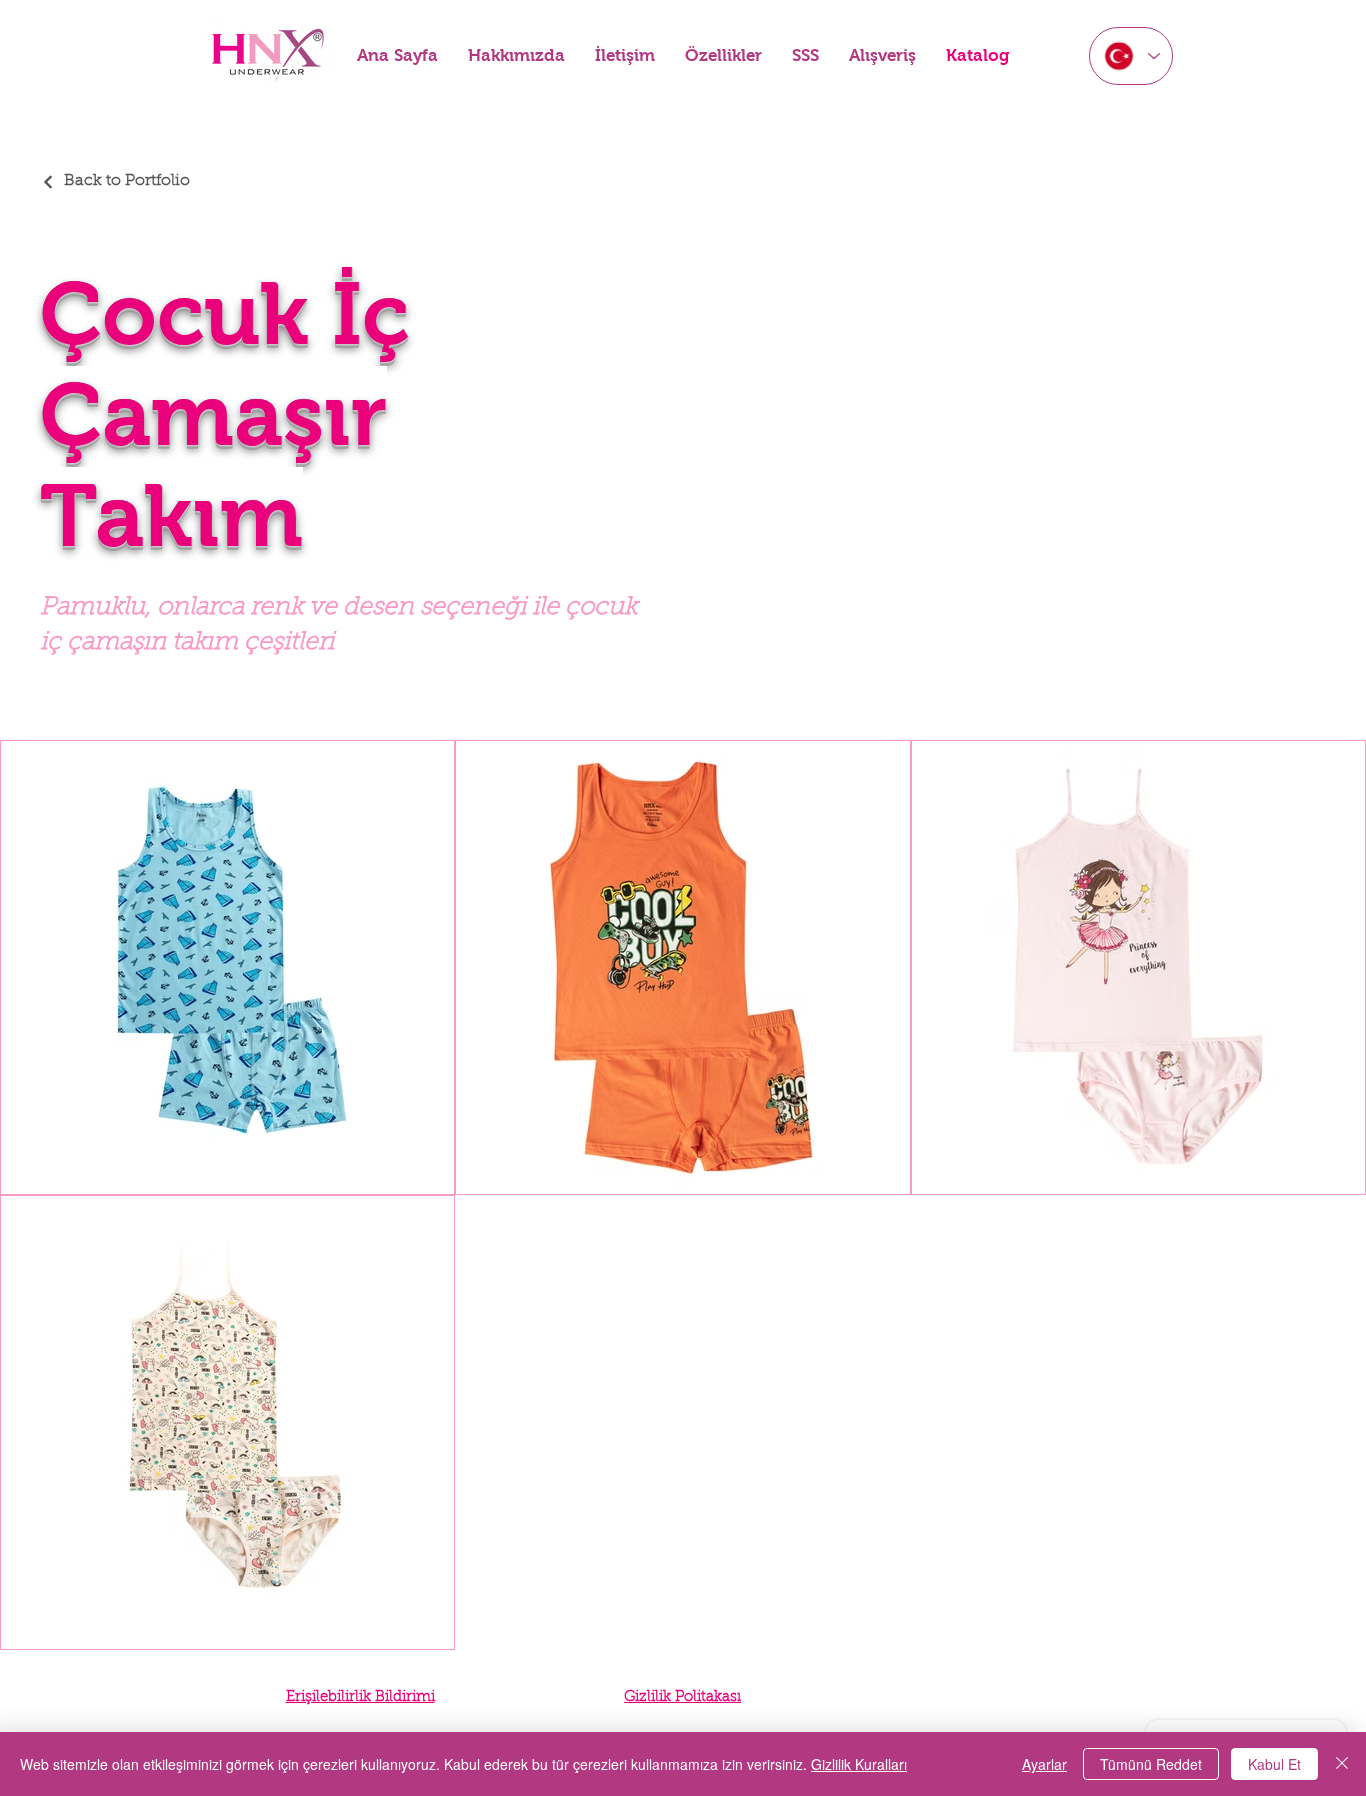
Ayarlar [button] (1044, 1764)
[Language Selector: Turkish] (1131, 56)
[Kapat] (1342, 1764)
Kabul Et (1274, 1764)
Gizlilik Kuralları (859, 1764)
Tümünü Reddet (1151, 1764)
